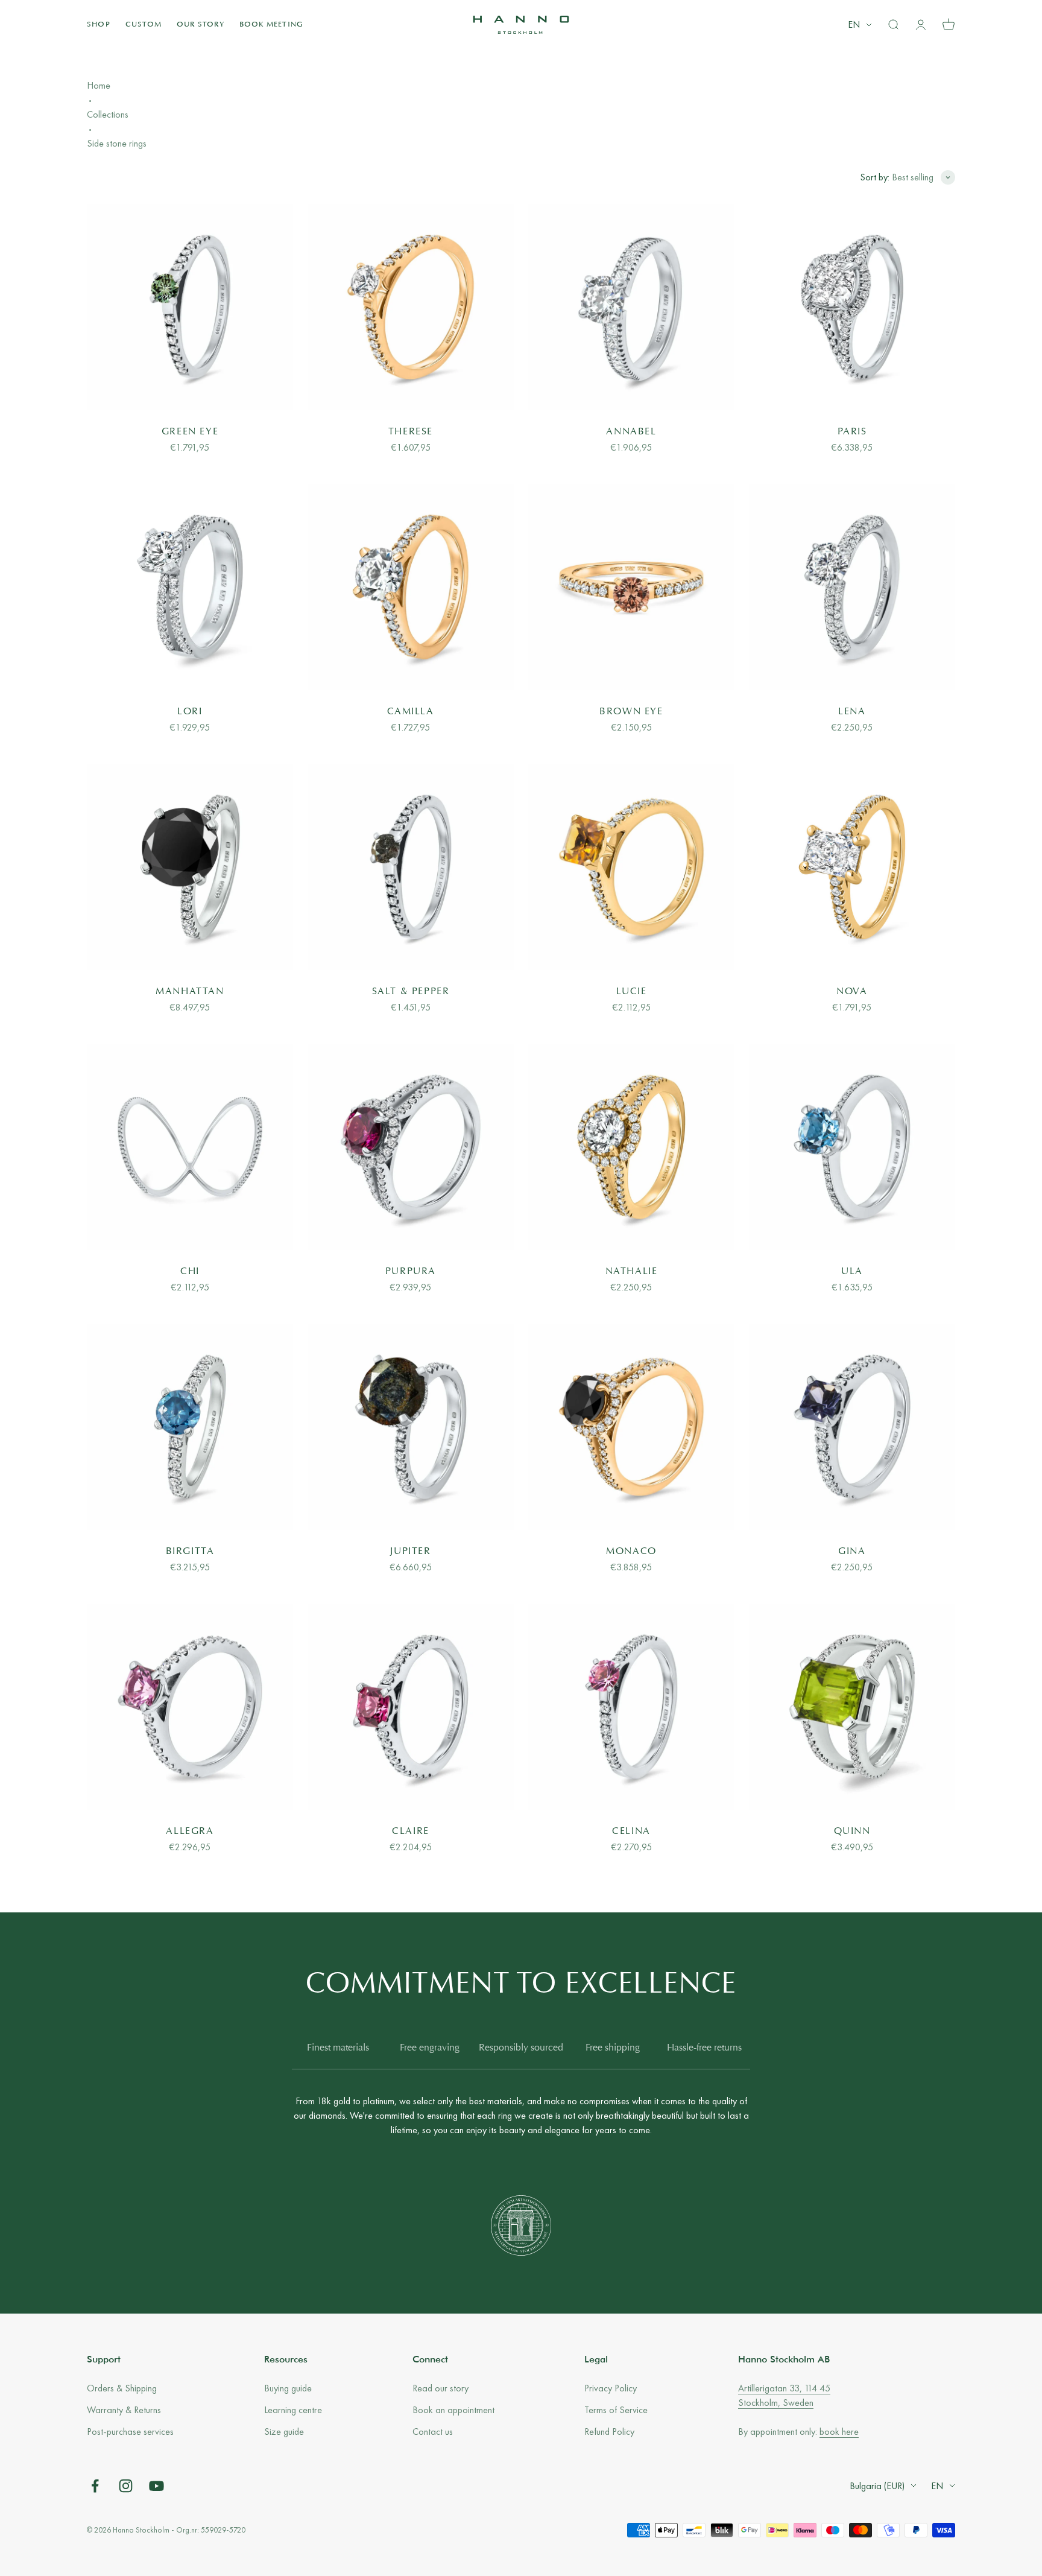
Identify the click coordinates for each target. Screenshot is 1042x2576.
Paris (852, 432)
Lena (852, 712)
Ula (852, 1272)
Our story (201, 25)
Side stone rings (117, 143)
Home (99, 85)
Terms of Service (616, 2410)
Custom (144, 25)
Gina (852, 1552)
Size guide (284, 2432)
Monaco (631, 1552)
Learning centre (293, 2410)
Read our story (440, 2388)
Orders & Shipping (122, 2388)
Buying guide (288, 2388)
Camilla (410, 712)
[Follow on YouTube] (156, 2486)
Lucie (632, 992)
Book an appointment (453, 2410)
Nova (852, 992)
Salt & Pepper (411, 992)
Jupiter (410, 1552)
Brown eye (631, 712)
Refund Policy (609, 2432)
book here (839, 2432)
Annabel (631, 432)
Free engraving (430, 2048)
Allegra (190, 1832)
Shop (99, 25)
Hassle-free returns (704, 2048)
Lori (190, 712)
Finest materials (338, 2048)
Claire (411, 1832)
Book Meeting (271, 25)
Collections (108, 114)
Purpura (411, 1272)
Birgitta (190, 1552)
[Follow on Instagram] (126, 2486)
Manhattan (190, 992)
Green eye (190, 432)
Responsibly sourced (521, 2048)
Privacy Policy (611, 2388)
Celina (631, 1832)
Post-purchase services (130, 2432)
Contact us (433, 2432)
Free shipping (613, 2048)
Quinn (852, 1832)
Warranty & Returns (124, 2410)
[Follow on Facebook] (95, 2486)
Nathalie (632, 1272)
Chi (190, 1272)
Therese (411, 432)
